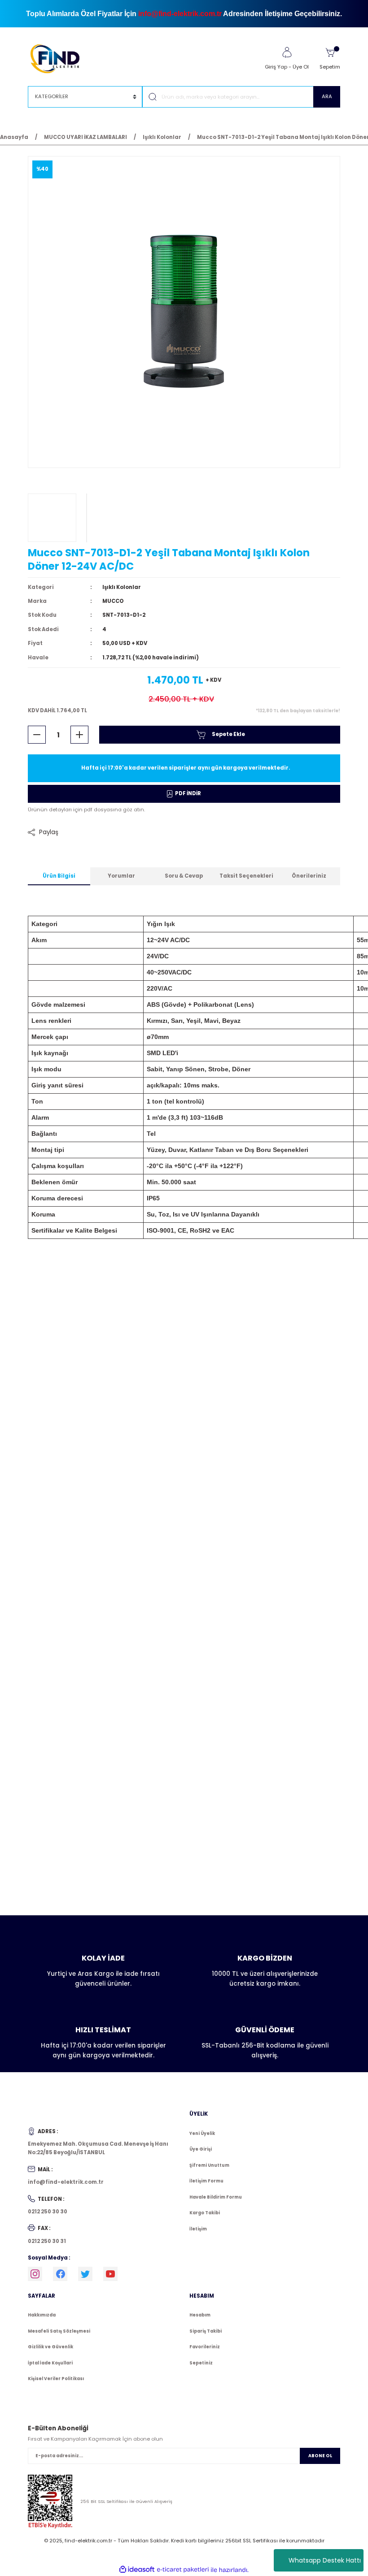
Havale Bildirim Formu (216, 2197)
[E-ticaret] (183, 2570)
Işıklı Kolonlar (122, 587)
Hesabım (200, 2315)
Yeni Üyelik (202, 2133)
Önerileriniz (309, 876)
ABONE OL (320, 2456)
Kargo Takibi (205, 2213)
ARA (327, 96)
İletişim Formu (206, 2181)
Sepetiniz (201, 2363)
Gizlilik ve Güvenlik (50, 2347)
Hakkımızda (42, 2315)
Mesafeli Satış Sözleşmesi (59, 2331)
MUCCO (113, 601)
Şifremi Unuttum (209, 2165)
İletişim (198, 2229)
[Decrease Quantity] (37, 735)
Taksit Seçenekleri (246, 876)
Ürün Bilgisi (59, 876)
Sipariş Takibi (206, 2331)
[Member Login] (287, 52)
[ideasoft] (137, 2570)
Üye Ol (301, 67)
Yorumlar (121, 876)
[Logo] (59, 58)
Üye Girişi (201, 2149)
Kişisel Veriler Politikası (56, 2379)
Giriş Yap (276, 67)
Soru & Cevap (184, 876)
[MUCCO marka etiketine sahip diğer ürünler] (52, 518)
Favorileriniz (205, 2347)
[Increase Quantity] (79, 735)
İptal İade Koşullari (50, 2363)
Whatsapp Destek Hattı (325, 2560)
